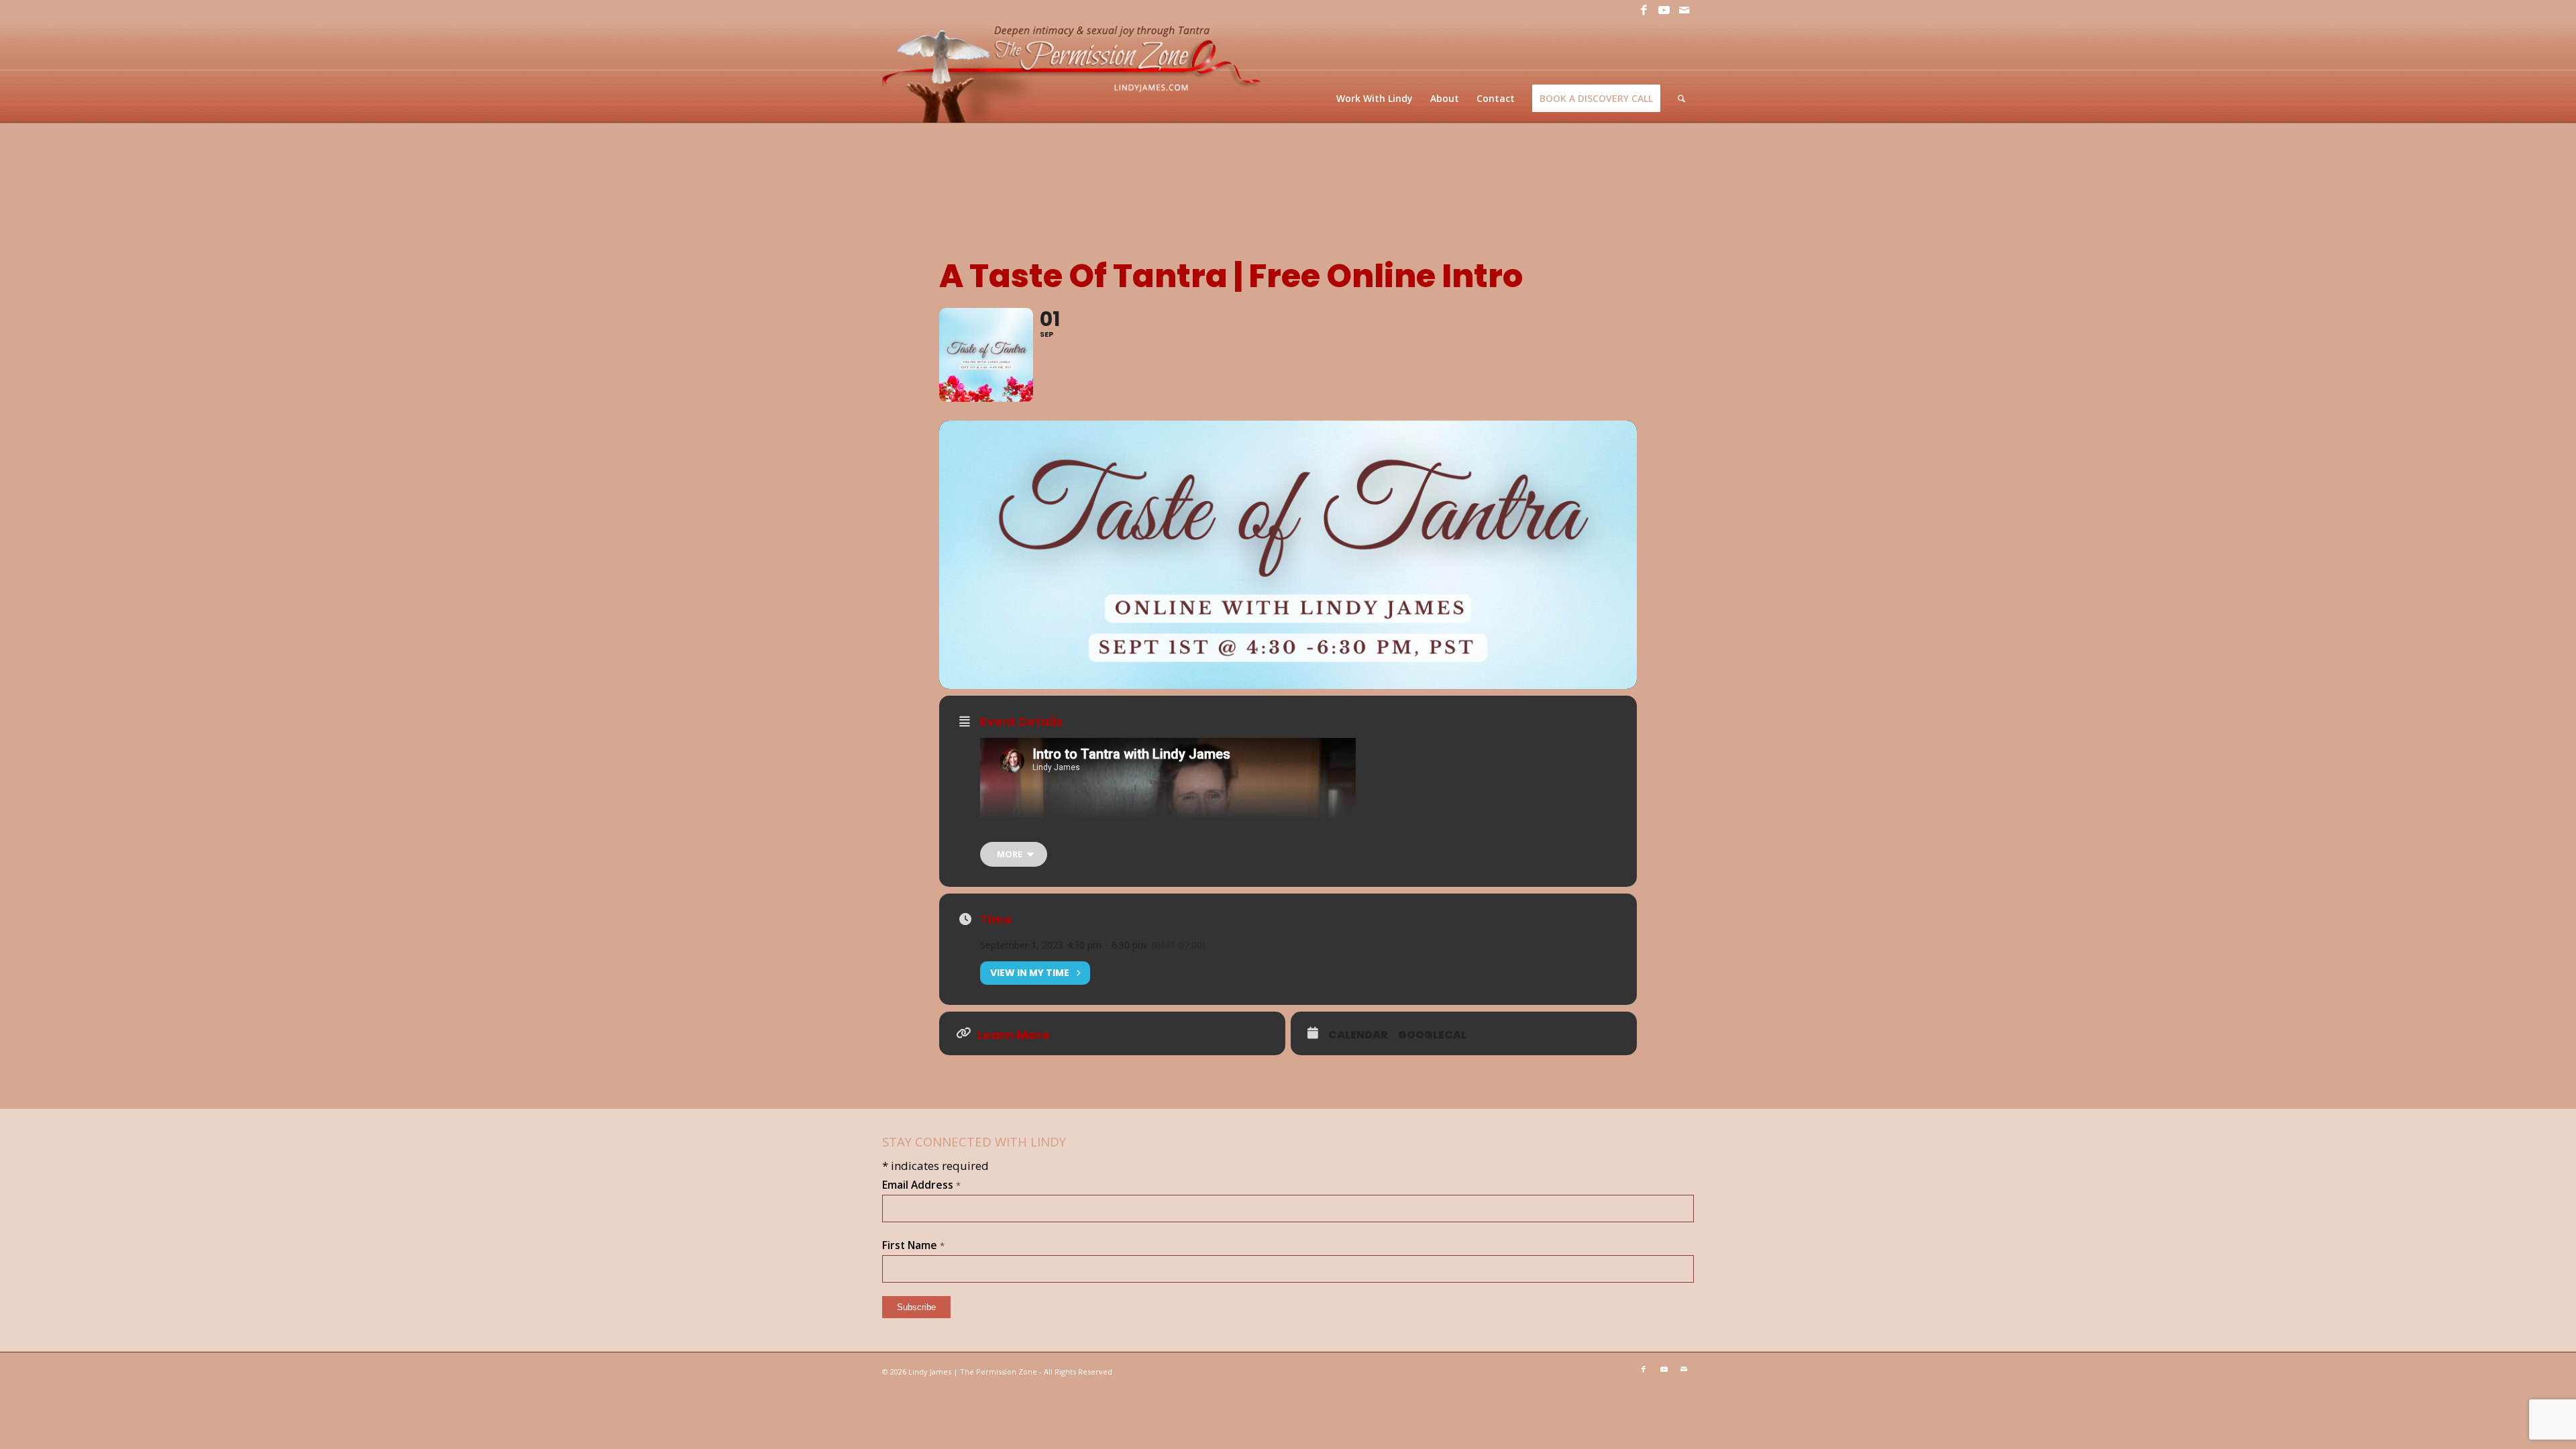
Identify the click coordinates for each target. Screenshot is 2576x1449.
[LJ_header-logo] (1074, 71)
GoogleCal (1432, 1035)
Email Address (921, 1185)
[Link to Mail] (1684, 10)
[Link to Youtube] (1664, 10)
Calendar (1358, 1035)
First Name (913, 1245)
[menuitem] (1375, 98)
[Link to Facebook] (1644, 10)
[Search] (1681, 98)
